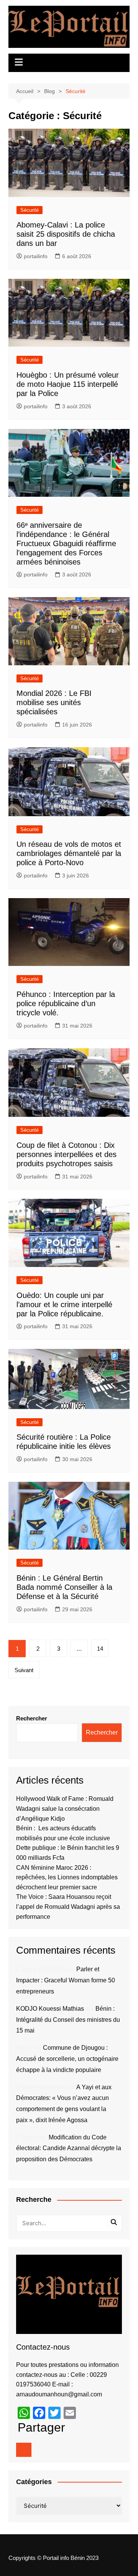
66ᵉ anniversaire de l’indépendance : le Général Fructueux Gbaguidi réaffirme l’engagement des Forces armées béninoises (66, 543)
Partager (41, 2427)
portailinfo (36, 256)
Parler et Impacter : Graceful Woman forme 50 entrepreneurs (66, 1980)
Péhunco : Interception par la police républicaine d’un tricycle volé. (66, 1003)
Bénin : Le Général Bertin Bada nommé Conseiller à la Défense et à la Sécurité (64, 1587)
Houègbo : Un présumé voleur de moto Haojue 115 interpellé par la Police (68, 384)
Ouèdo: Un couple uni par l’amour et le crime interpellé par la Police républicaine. (64, 1304)
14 (100, 1649)
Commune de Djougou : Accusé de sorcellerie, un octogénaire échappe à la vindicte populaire (67, 2059)
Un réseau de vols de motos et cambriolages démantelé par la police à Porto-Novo (69, 853)
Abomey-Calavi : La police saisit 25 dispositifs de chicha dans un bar (66, 234)
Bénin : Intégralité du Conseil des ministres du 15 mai (68, 2020)
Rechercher (32, 1718)
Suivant (24, 1670)
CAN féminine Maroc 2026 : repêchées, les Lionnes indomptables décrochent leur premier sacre (67, 1877)
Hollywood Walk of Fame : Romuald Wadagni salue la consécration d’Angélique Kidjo (65, 1808)
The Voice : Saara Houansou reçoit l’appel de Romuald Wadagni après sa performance (68, 1907)
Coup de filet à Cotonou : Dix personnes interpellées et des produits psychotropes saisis (67, 1154)
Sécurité (30, 210)
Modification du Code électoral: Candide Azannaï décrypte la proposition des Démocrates (69, 2148)
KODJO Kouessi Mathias (50, 2009)
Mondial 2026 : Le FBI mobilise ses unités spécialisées (54, 702)
